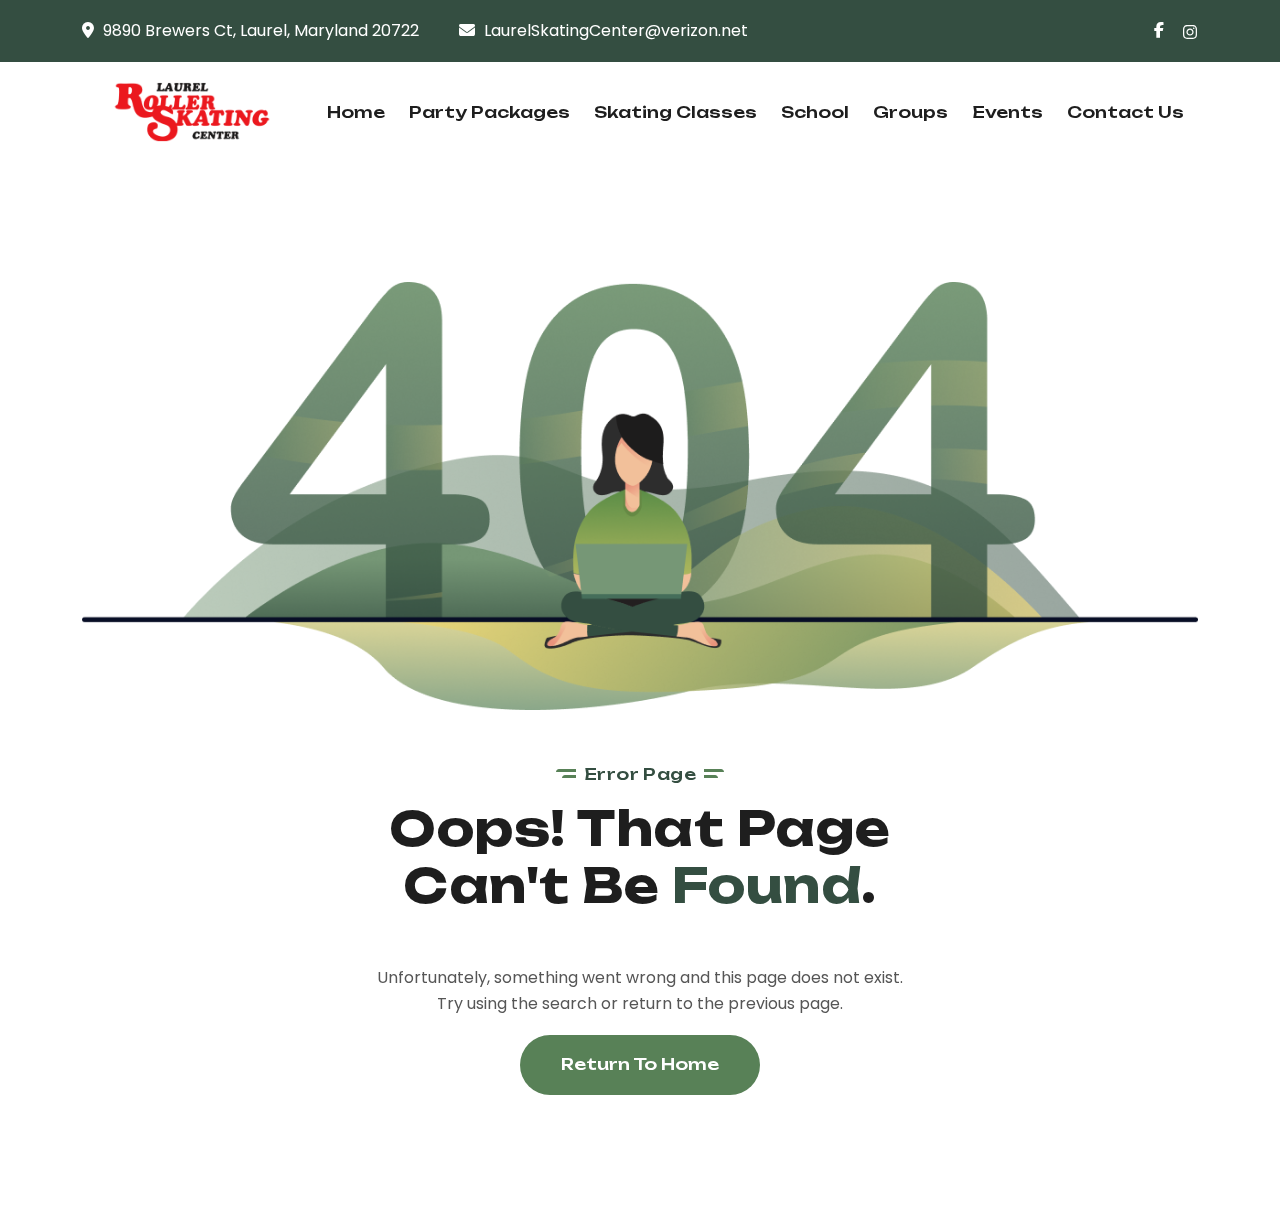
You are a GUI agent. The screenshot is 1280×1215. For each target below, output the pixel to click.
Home (356, 112)
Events (1007, 112)
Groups (910, 112)
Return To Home (640, 1064)
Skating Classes (675, 112)
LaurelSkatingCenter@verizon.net (616, 30)
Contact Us (1125, 112)
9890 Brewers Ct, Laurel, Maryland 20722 (261, 30)
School (815, 112)
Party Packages (489, 112)
